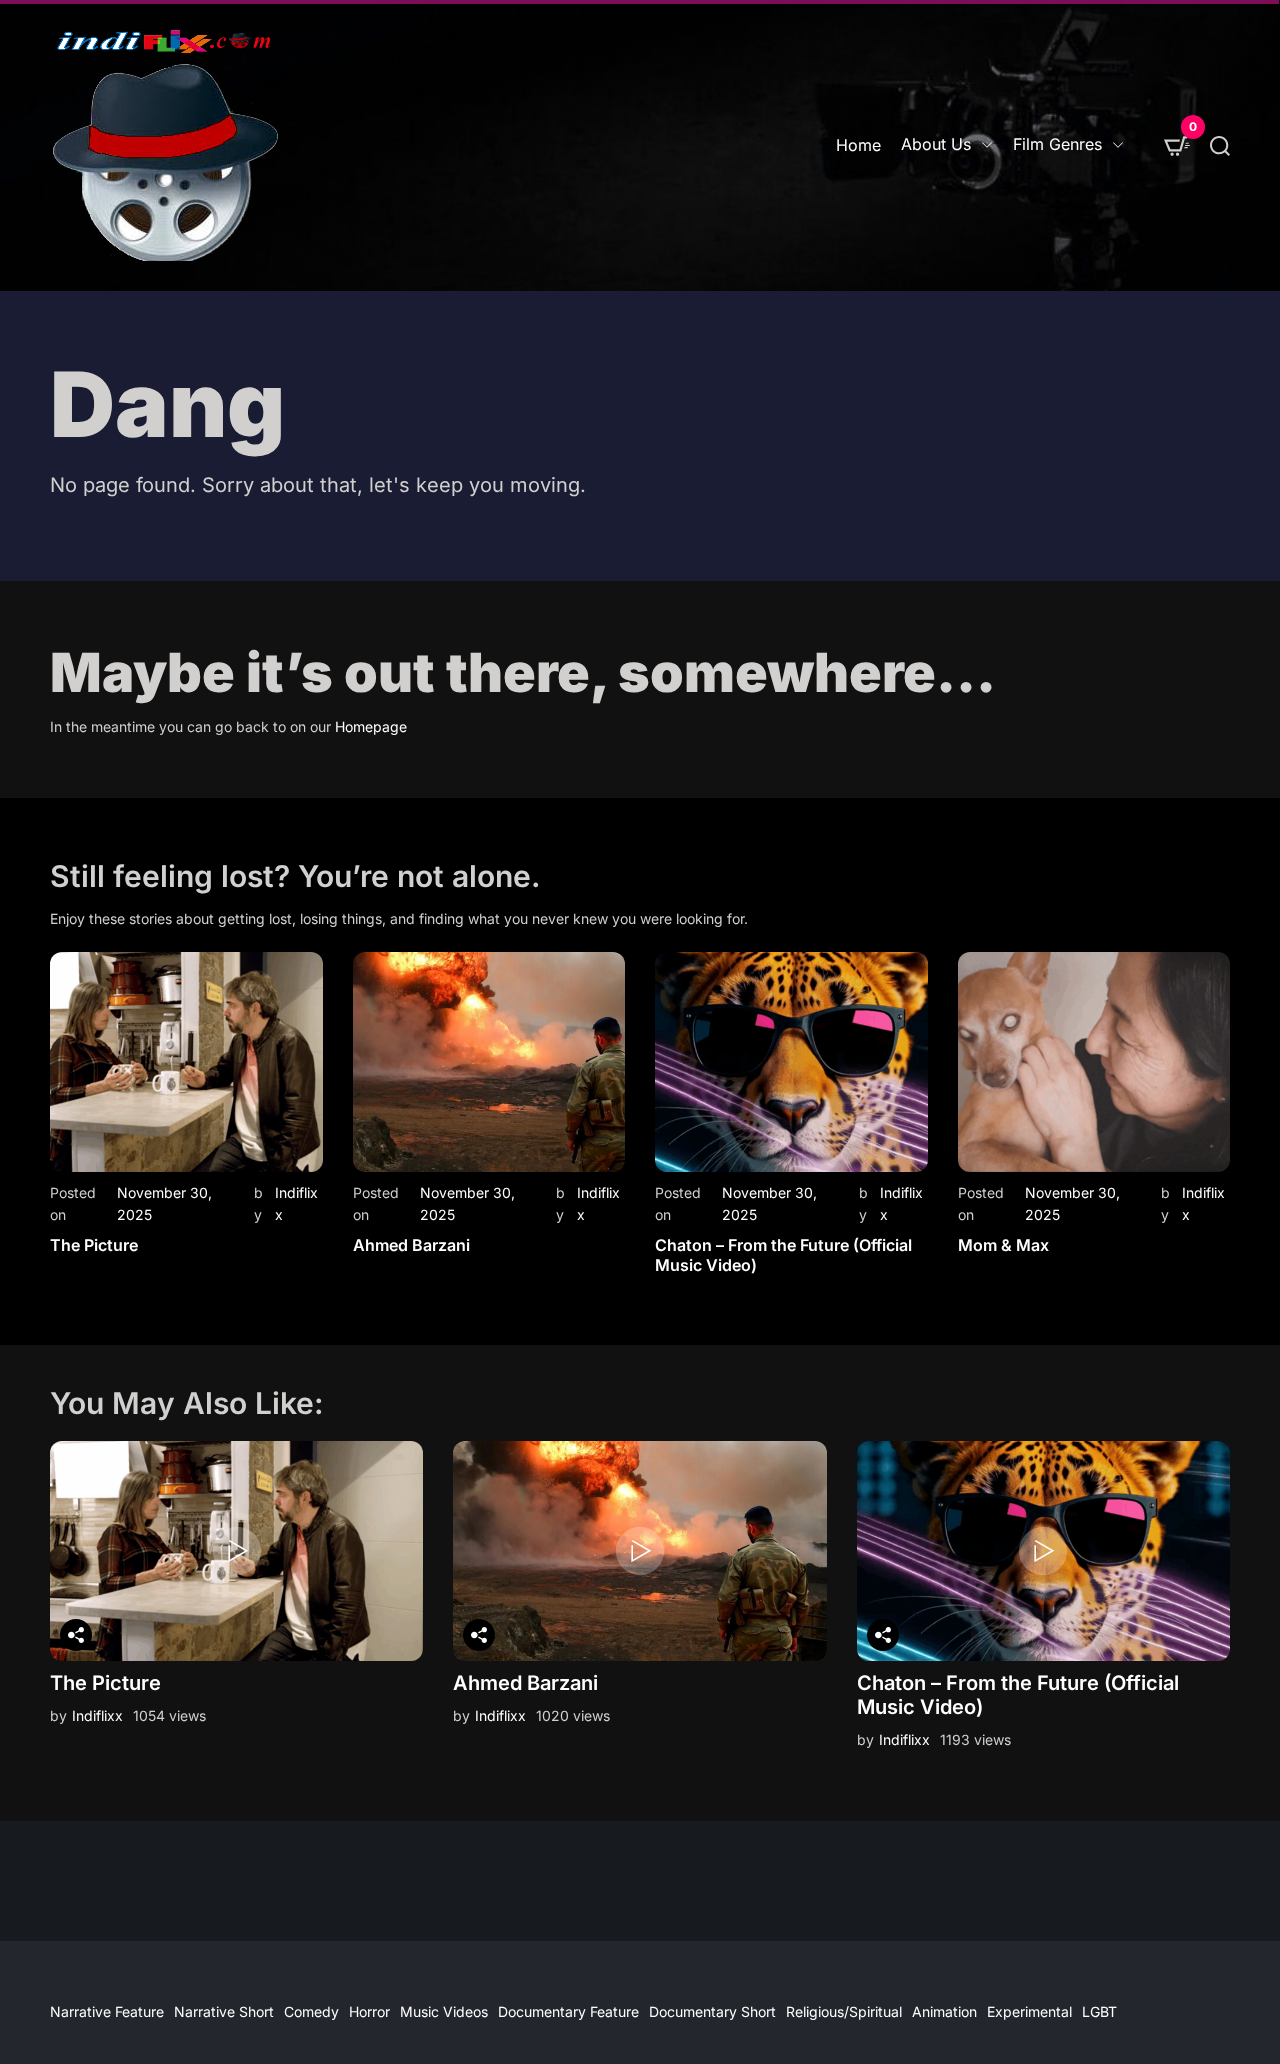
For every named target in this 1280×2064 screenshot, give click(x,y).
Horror (369, 2011)
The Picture (94, 1245)
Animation (944, 2011)
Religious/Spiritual (844, 2011)
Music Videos (444, 2011)
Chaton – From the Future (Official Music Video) (783, 1254)
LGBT (1099, 2011)
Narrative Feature (107, 2011)
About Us (936, 144)
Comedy (311, 2011)
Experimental (1029, 2011)
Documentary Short (712, 2011)
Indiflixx (97, 1715)
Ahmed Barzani (411, 1245)
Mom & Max (1003, 1245)
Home (858, 145)
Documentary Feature (568, 2011)
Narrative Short (224, 2011)
